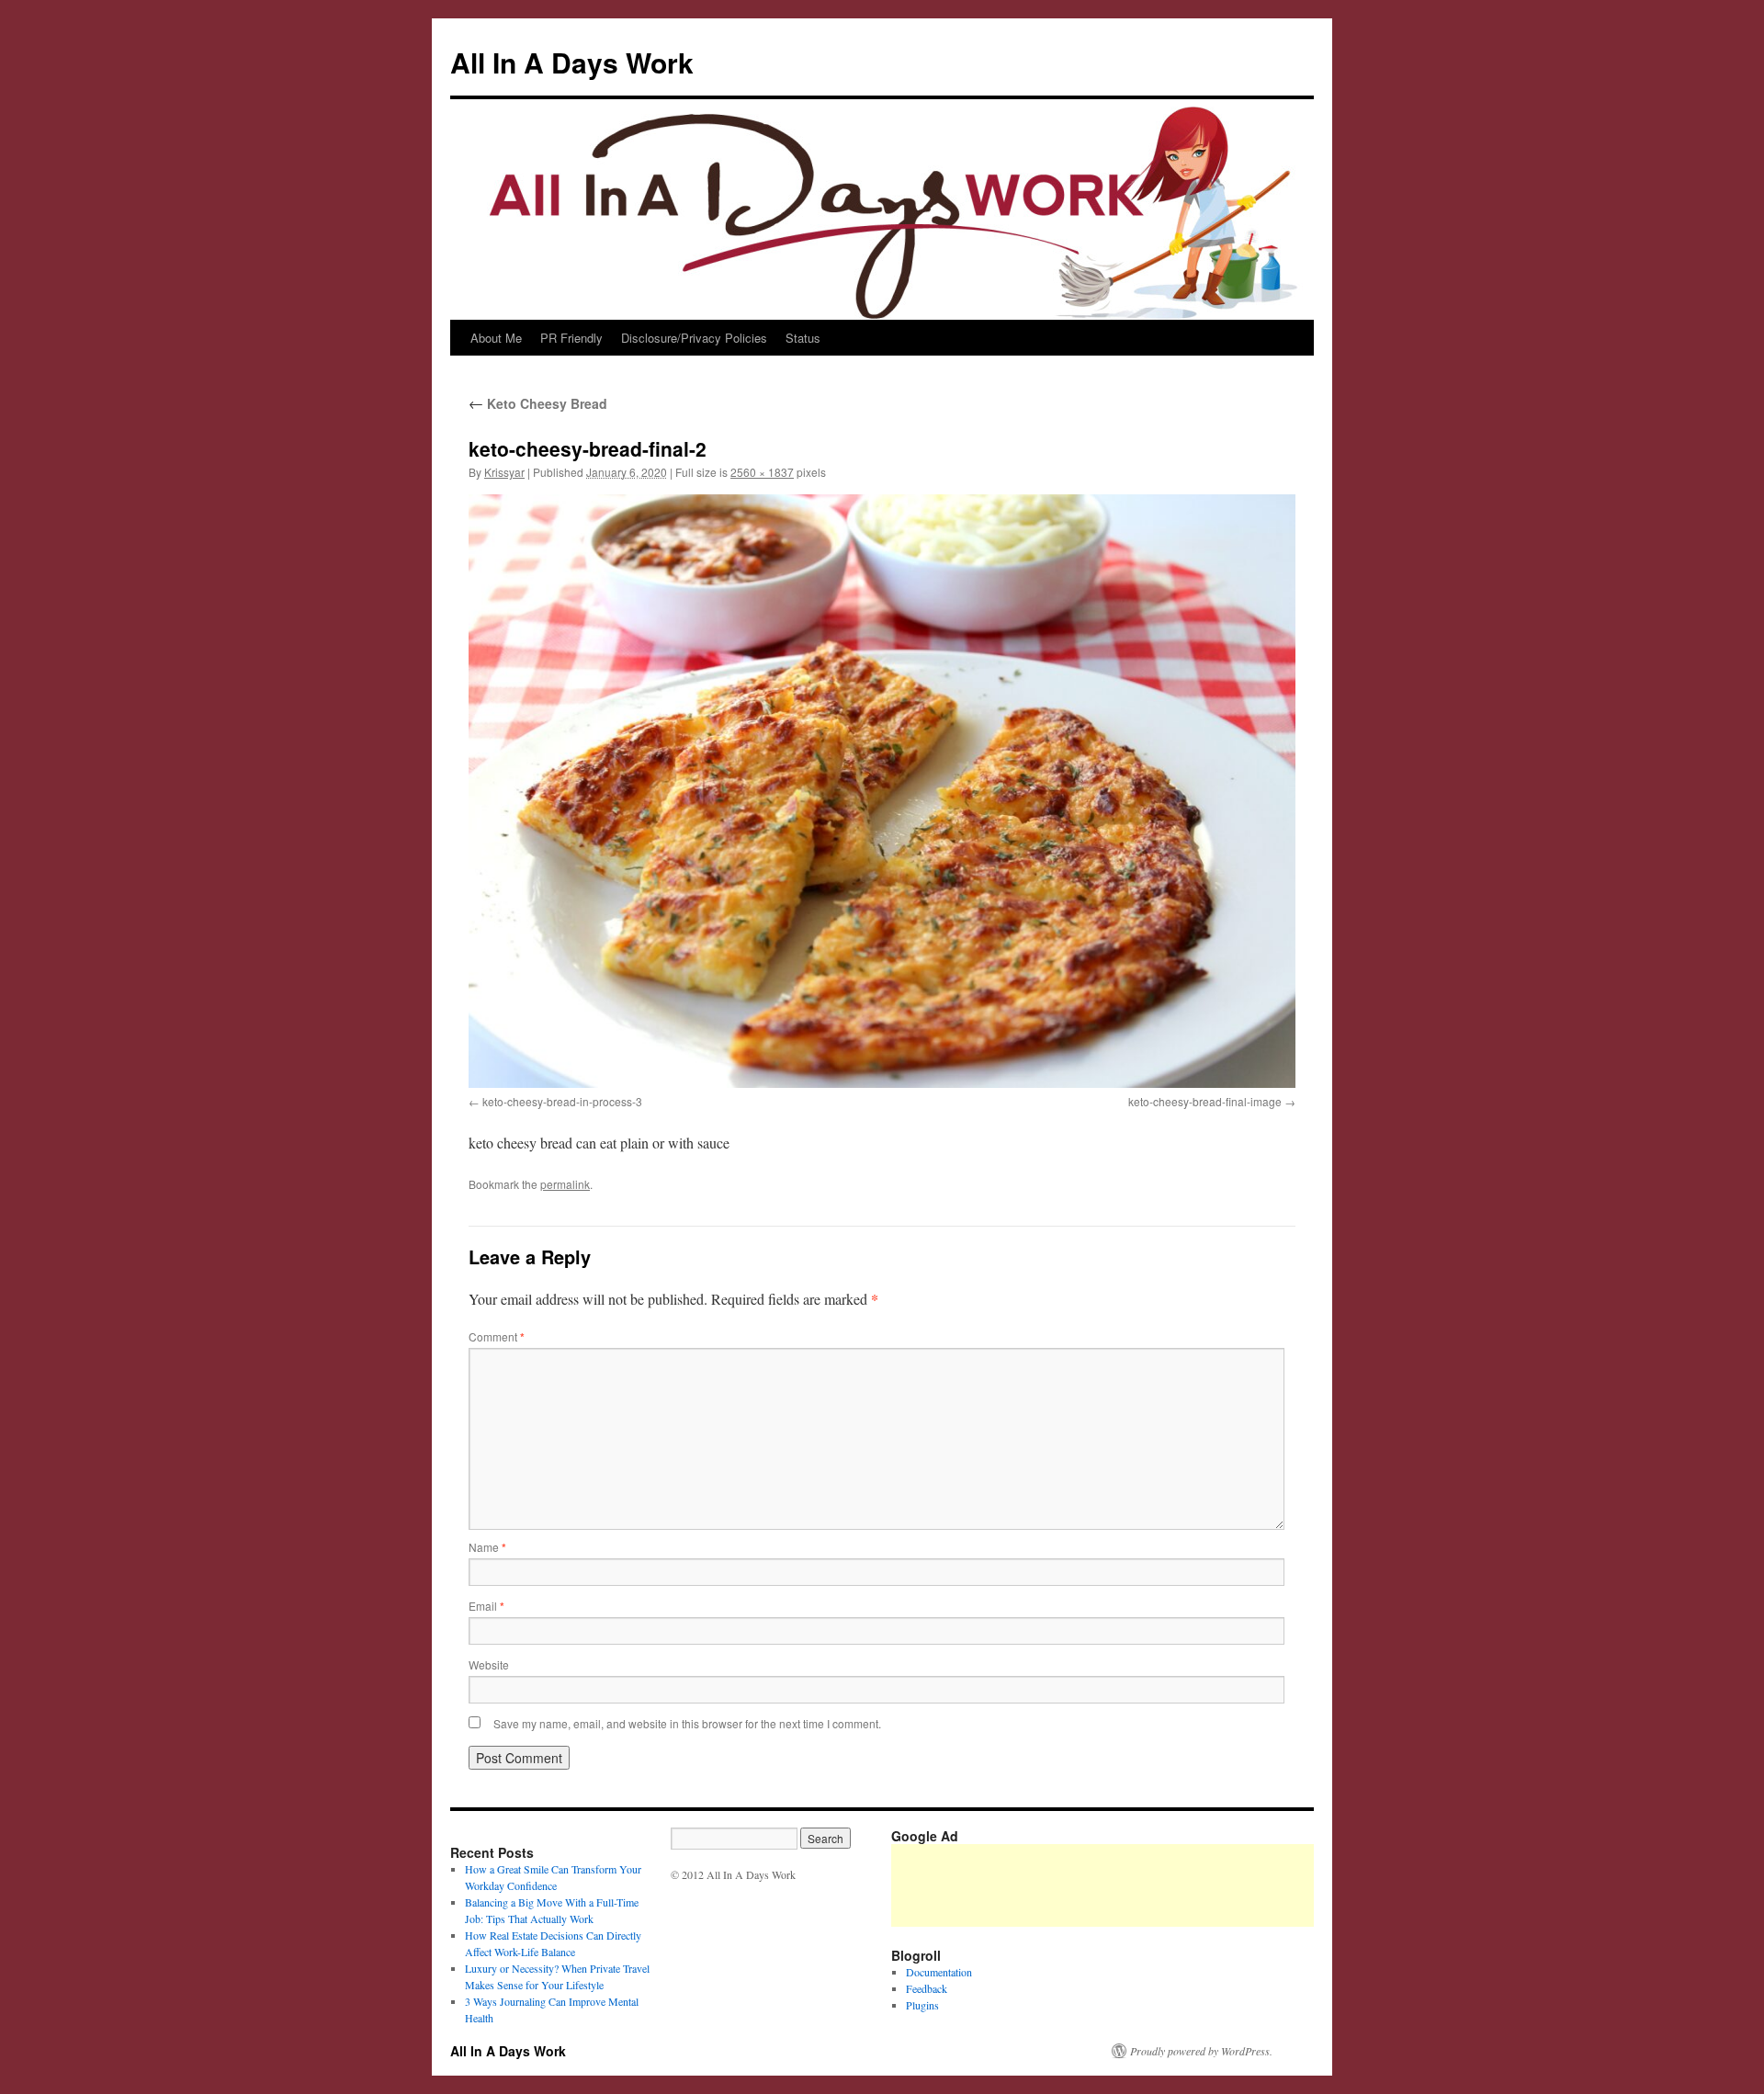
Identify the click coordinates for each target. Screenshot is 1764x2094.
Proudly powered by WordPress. (1201, 2051)
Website (489, 1664)
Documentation (939, 1972)
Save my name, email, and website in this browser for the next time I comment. (687, 1723)
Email (486, 1606)
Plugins (922, 2005)
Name (487, 1547)
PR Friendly (571, 338)
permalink (565, 1184)
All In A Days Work (572, 62)
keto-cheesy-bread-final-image (1205, 1101)
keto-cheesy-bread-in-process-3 (562, 1101)
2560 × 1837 (762, 472)
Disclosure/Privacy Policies (694, 338)
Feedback (927, 1988)
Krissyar (504, 472)
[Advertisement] (1226, 1885)
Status (803, 338)
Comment (497, 1336)
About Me (496, 338)
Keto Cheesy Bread (538, 403)
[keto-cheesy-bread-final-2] (882, 791)
